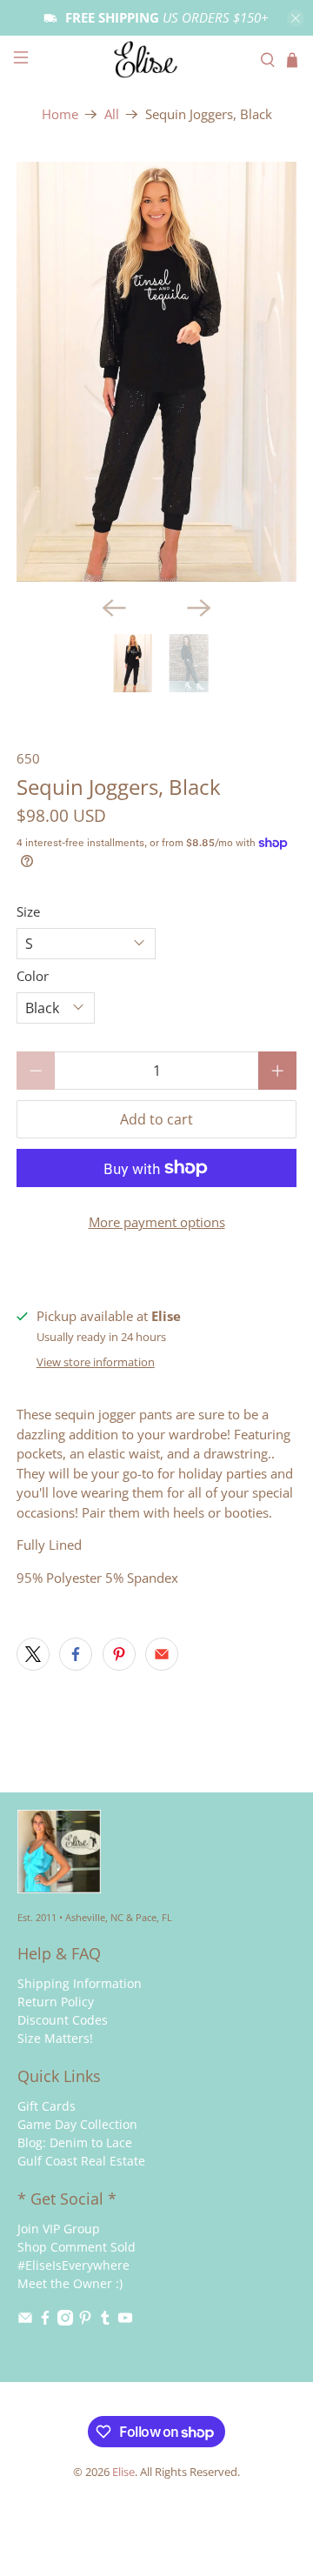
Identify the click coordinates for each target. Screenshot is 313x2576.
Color (33, 976)
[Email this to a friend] (162, 1654)
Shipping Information (80, 1983)
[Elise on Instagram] (65, 2321)
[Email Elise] (25, 2321)
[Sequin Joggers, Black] (156, 372)
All (112, 114)
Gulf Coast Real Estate (81, 2161)
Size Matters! (55, 2038)
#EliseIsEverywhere (73, 2265)
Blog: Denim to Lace (75, 2142)
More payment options (157, 1222)
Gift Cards (47, 2106)
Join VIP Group (59, 2229)
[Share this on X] (33, 1654)
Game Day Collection (77, 2124)
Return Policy (56, 2002)
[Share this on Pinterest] (119, 1654)
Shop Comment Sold (77, 2247)
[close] (296, 18)
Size (28, 911)
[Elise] (156, 60)
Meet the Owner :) (70, 2283)
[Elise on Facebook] (45, 2321)
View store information (96, 1362)
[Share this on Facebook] (76, 1654)
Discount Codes (63, 2020)
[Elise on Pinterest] (85, 2321)
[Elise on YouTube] (125, 2321)
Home (60, 114)
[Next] (199, 608)
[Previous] (114, 608)
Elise (123, 2472)
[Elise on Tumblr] (105, 2321)
